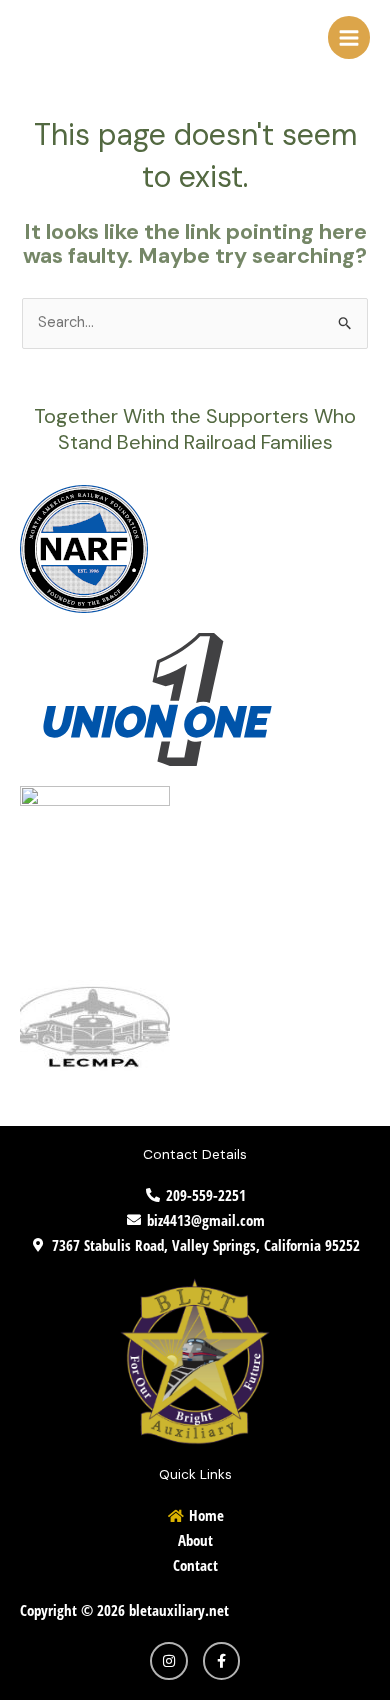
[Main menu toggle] (349, 37)
